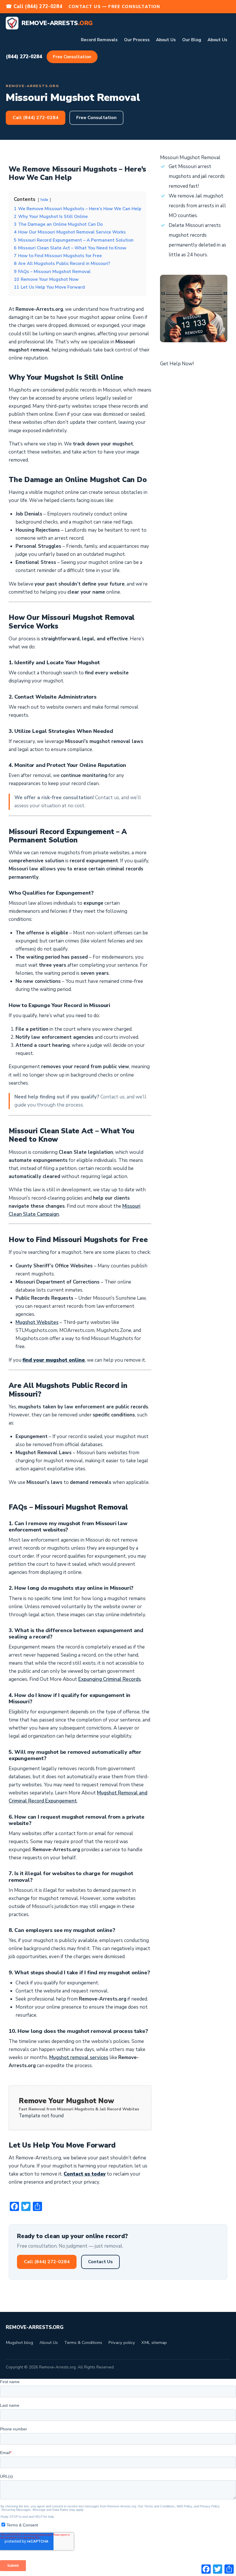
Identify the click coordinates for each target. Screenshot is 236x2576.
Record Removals (99, 40)
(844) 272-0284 (24, 57)
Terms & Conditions (83, 2342)
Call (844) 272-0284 (36, 118)
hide (44, 200)
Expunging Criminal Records (110, 1679)
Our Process (137, 40)
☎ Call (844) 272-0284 (34, 6)
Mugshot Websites (37, 1322)
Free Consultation (72, 57)
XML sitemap (154, 2342)
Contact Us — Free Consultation (114, 7)
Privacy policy (122, 2342)
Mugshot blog (19, 2342)
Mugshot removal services (79, 2057)
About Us (166, 40)
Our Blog (192, 40)
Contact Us (100, 2262)
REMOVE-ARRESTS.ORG (35, 2327)
